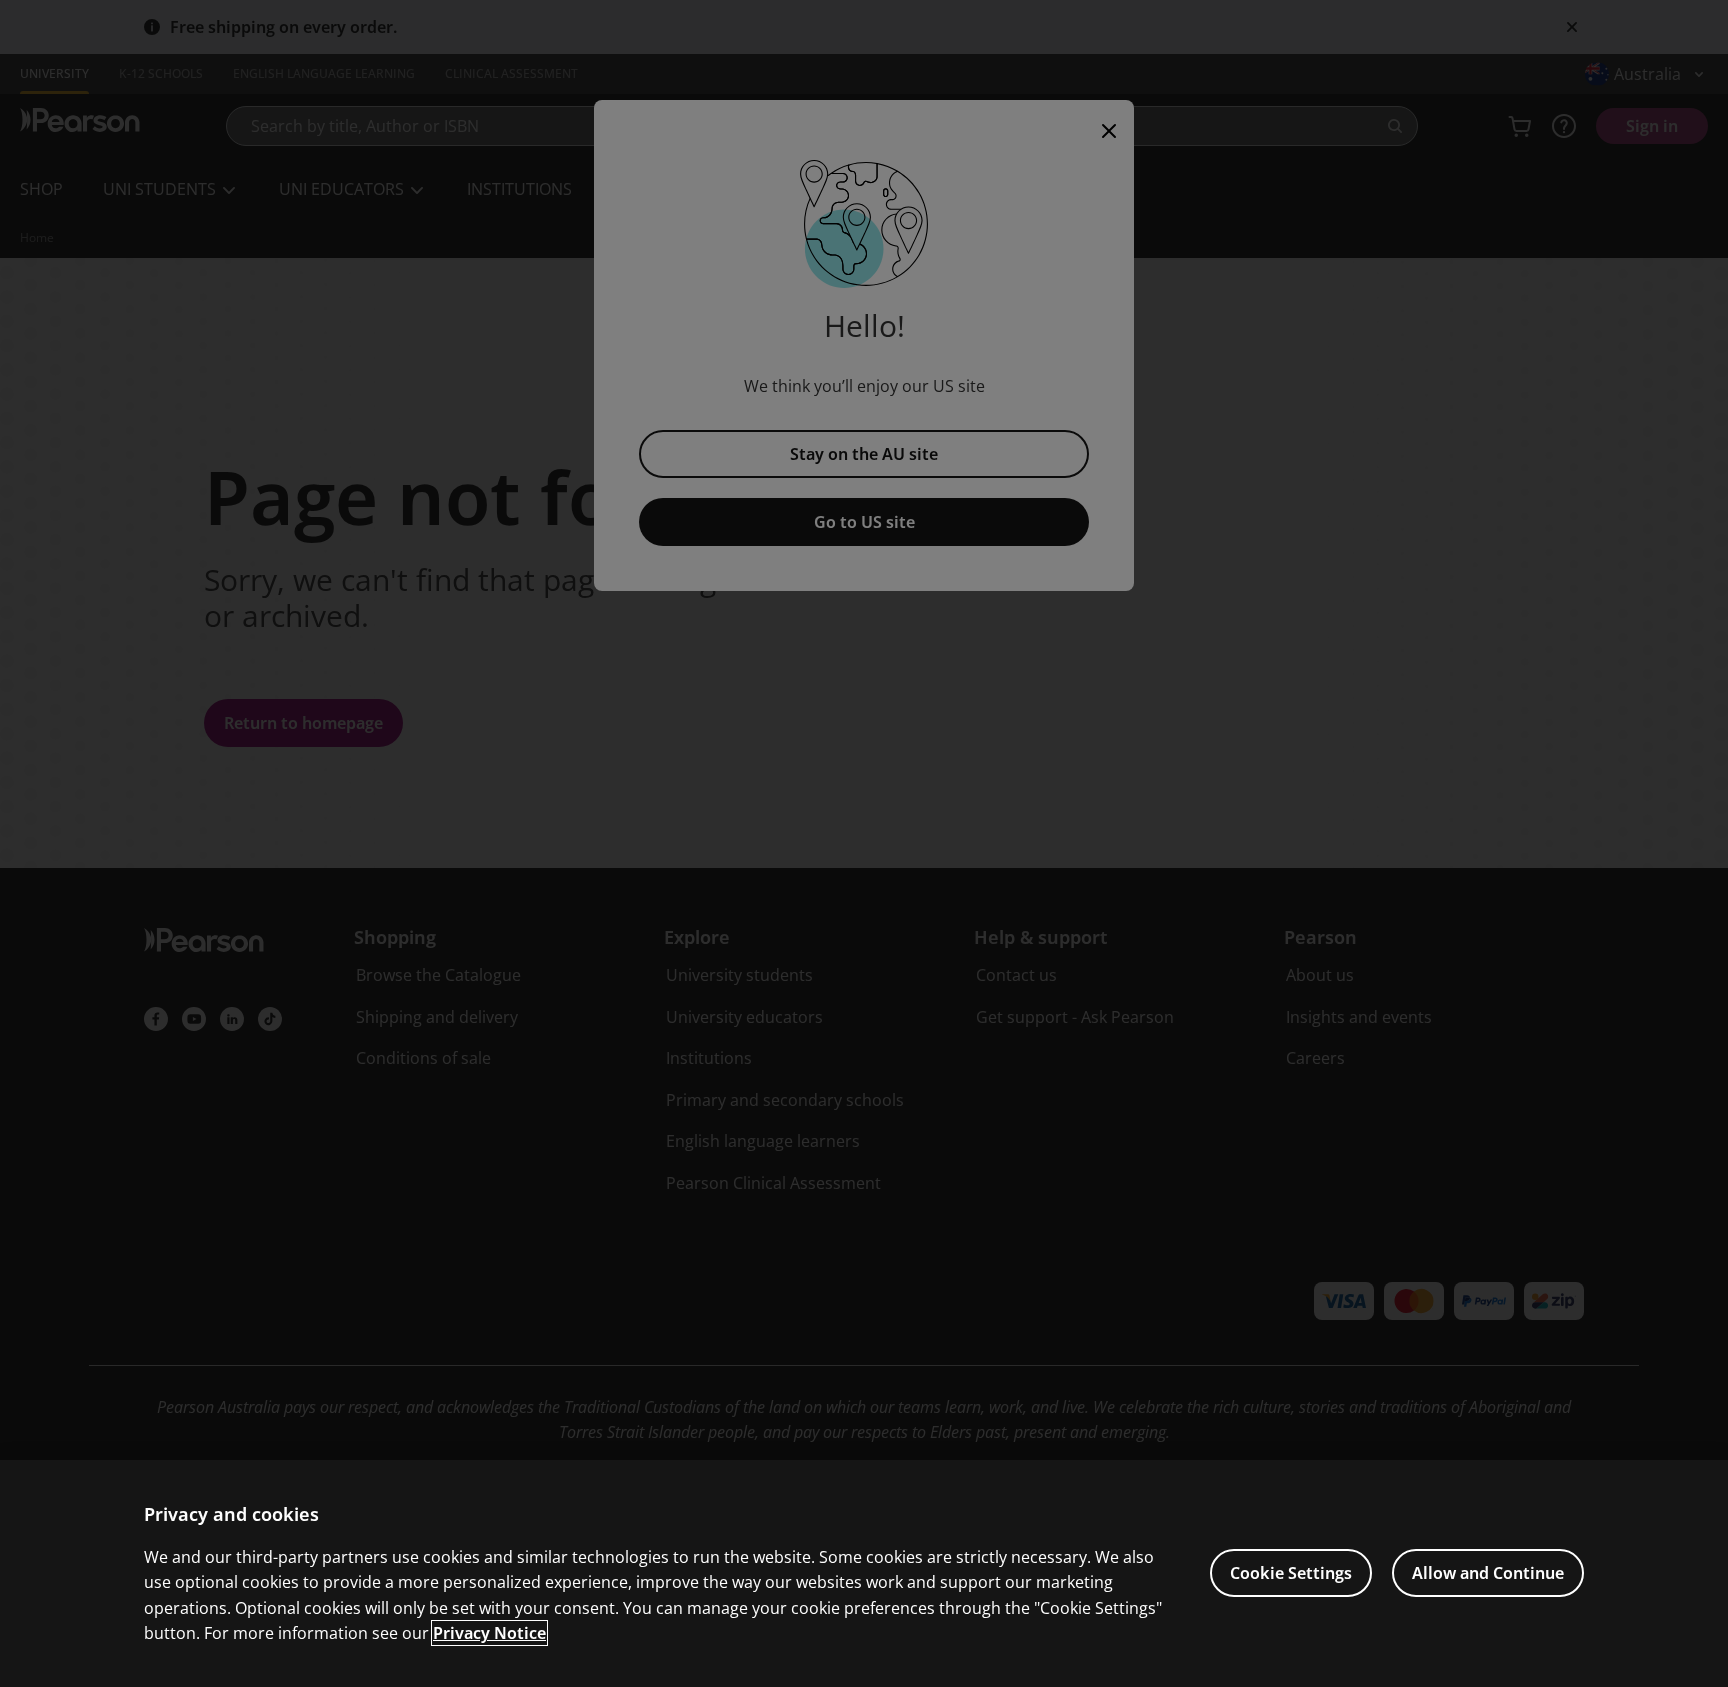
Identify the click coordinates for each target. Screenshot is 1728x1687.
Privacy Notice (489, 1633)
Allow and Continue (1488, 1573)
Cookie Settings (1291, 1573)
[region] (864, 1573)
